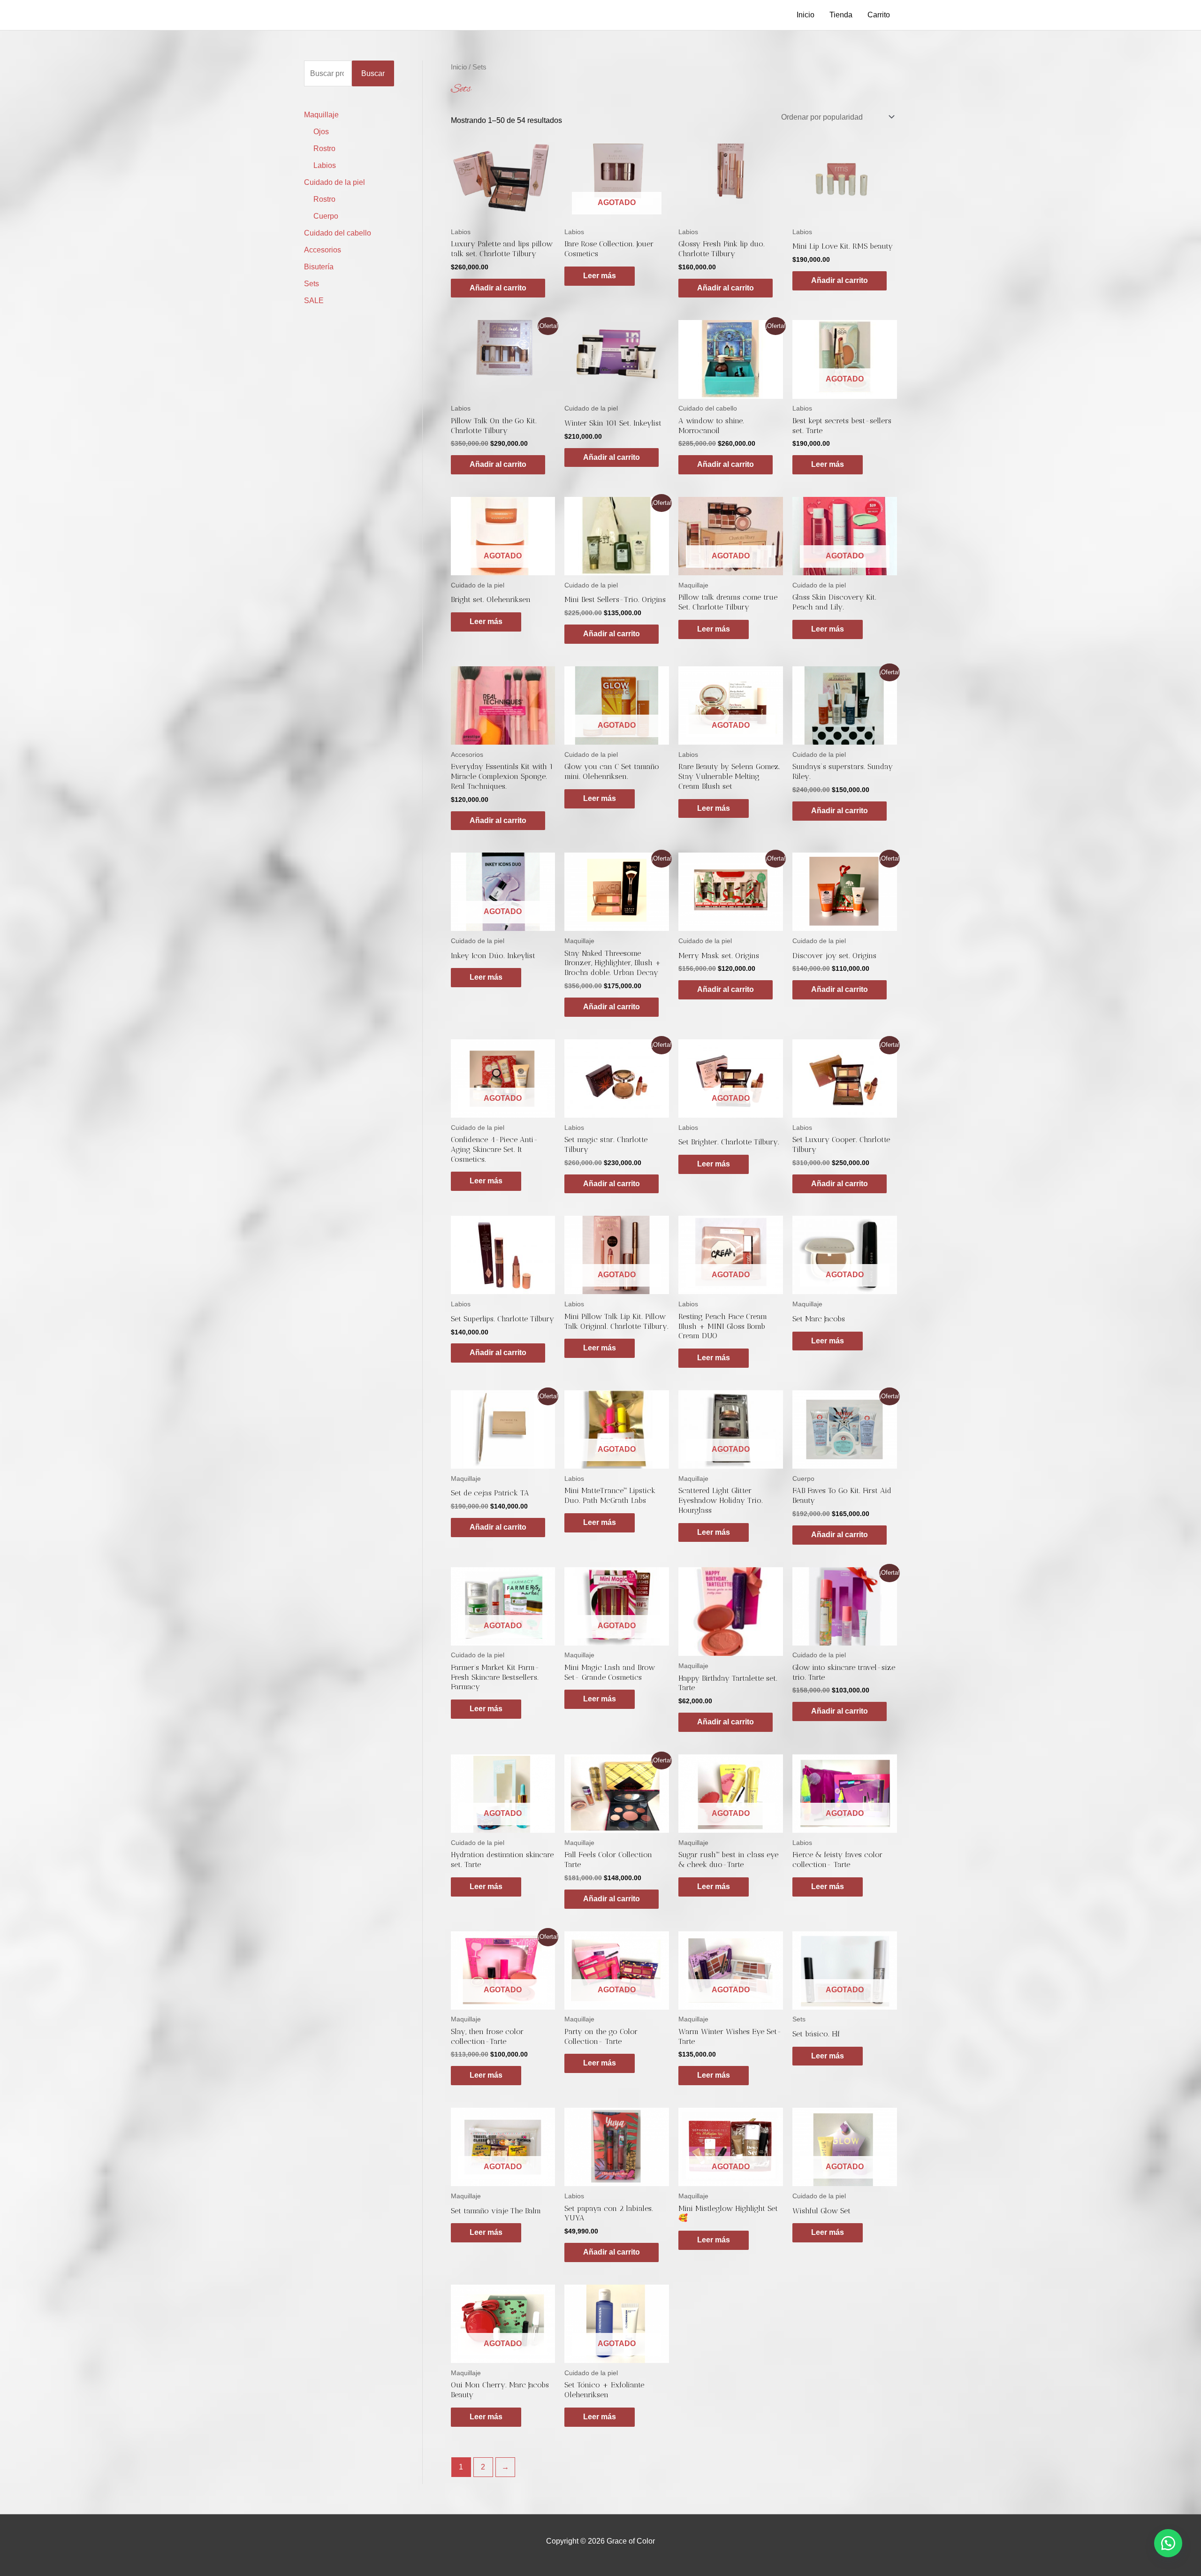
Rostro (324, 149)
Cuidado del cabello (338, 233)
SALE (314, 301)
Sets (312, 284)
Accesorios (323, 250)
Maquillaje (321, 115)
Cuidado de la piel (334, 182)
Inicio (806, 15)
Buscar (373, 73)
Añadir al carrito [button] (498, 288)
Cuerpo (326, 216)
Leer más (600, 276)
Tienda (841, 15)
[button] (1168, 2543)
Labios (325, 165)
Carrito (879, 15)
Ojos (321, 132)
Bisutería (319, 267)
